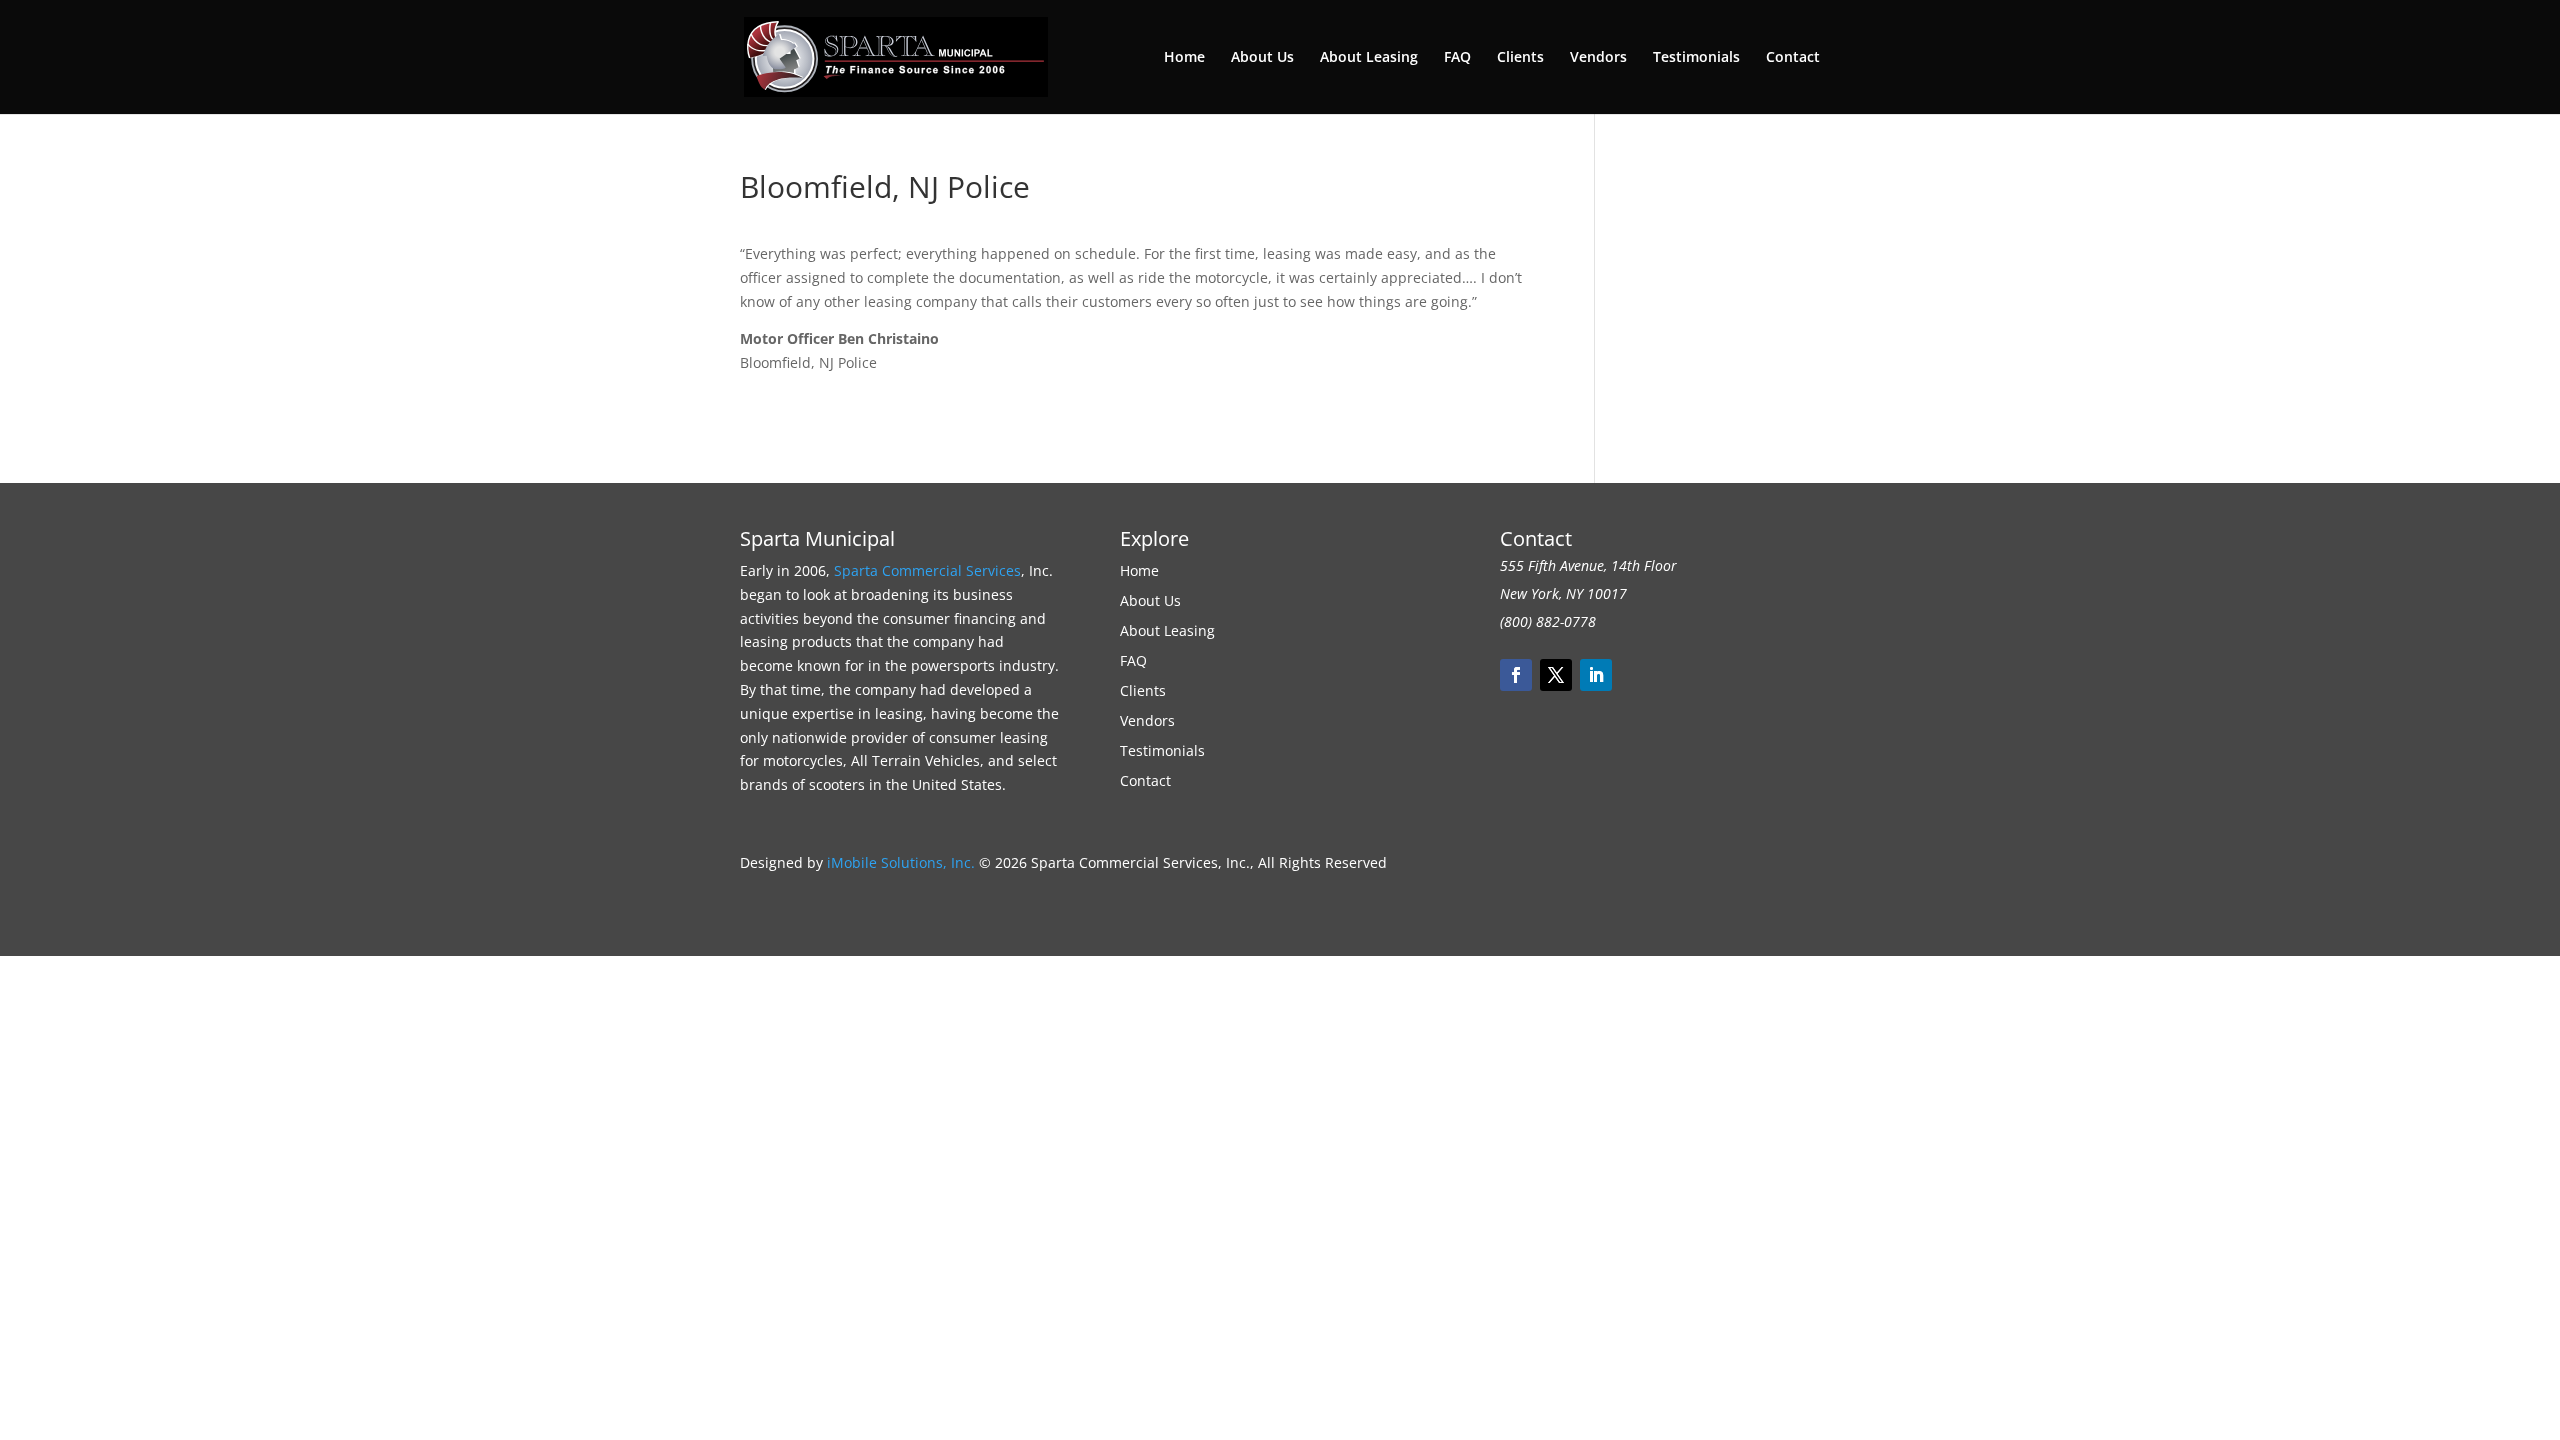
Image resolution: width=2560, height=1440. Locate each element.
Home (1184, 58)
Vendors (1598, 58)
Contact (1793, 58)
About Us (1262, 58)
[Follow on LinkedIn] (1596, 675)
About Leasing (1369, 58)
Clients (1520, 58)
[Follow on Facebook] (1516, 675)
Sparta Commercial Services (927, 570)
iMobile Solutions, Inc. (901, 862)
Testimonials (1696, 58)
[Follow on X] (1556, 675)
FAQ (1457, 58)
